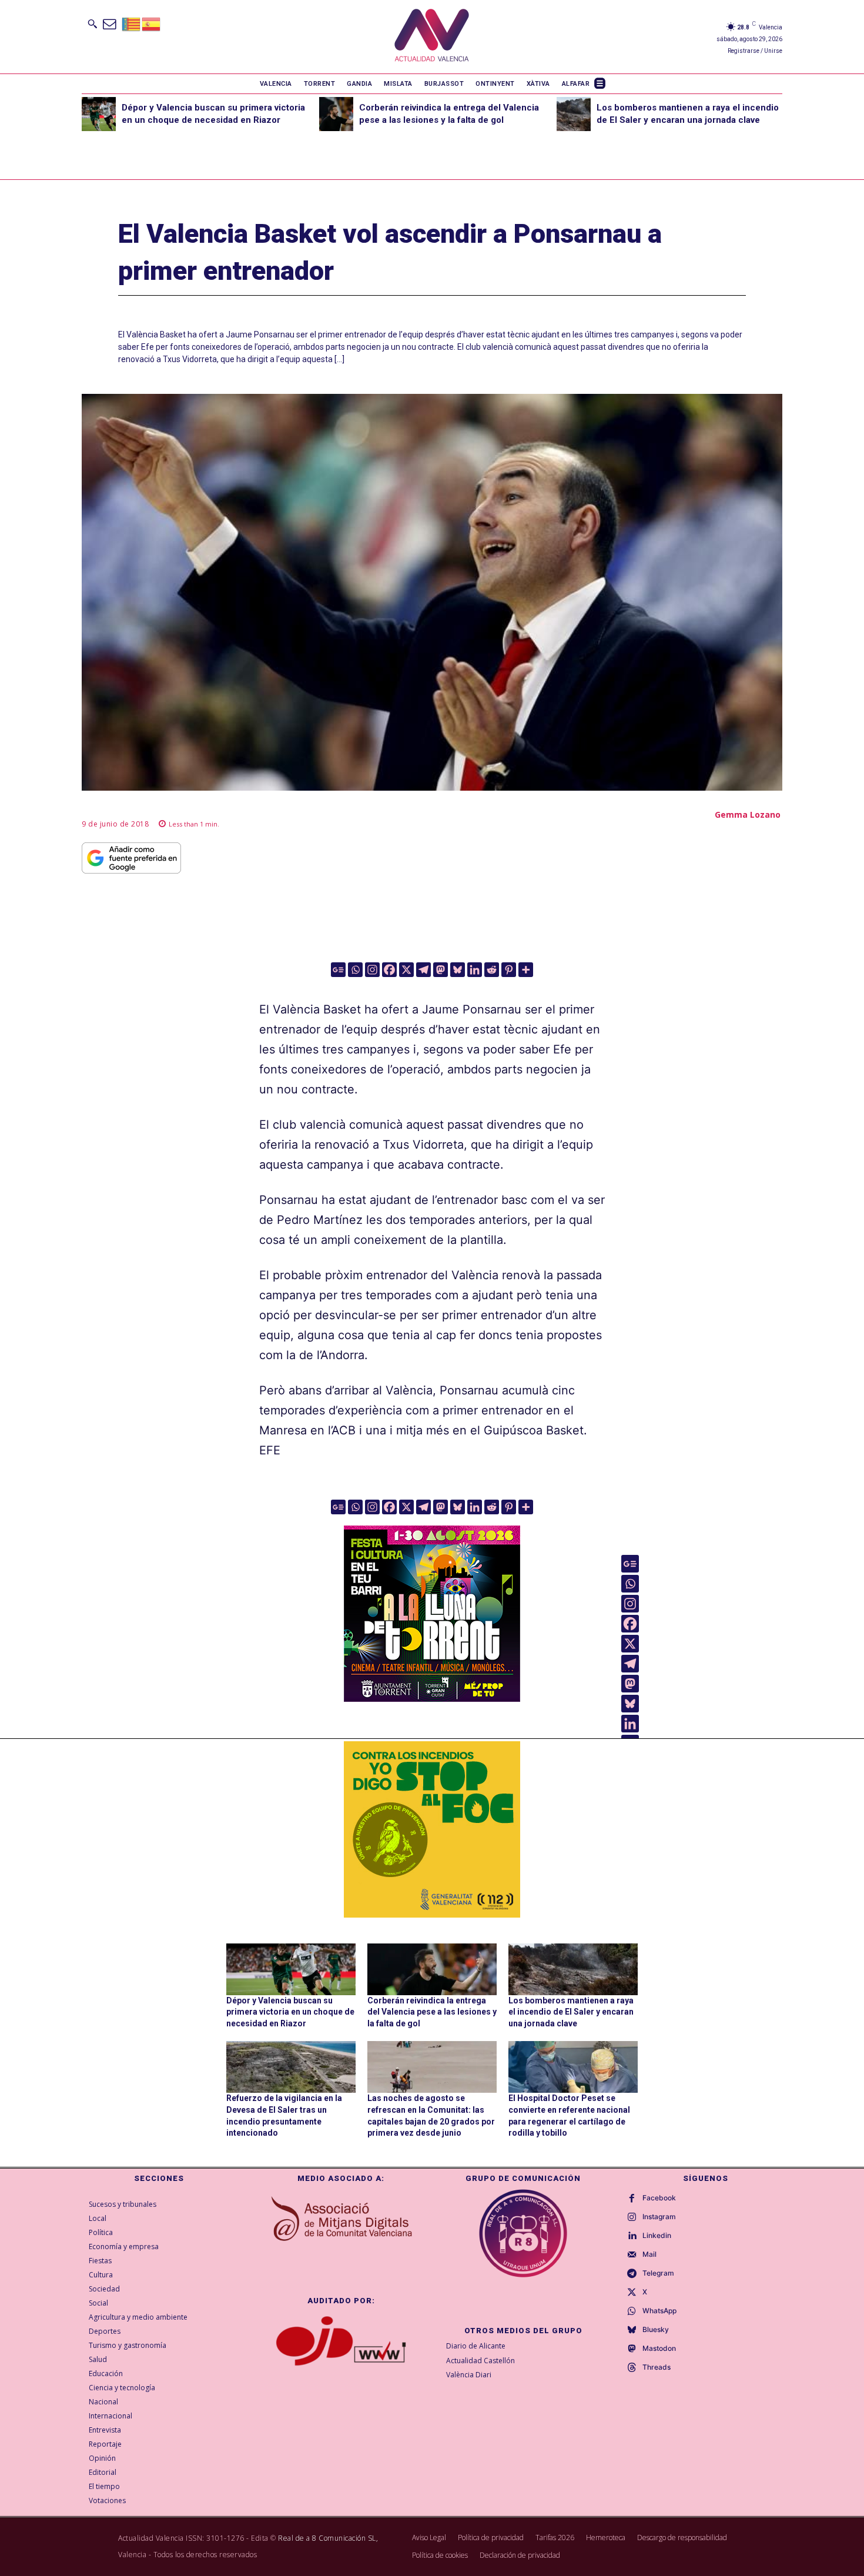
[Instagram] (372, 970)
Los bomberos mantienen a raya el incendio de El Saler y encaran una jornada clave (571, 2012)
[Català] (132, 23)
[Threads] (632, 2368)
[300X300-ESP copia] (432, 1829)
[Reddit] (492, 970)
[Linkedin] (475, 970)
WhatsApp (659, 2311)
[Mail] (632, 2255)
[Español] (152, 23)
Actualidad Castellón (480, 2361)
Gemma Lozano (748, 814)
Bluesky (656, 2330)
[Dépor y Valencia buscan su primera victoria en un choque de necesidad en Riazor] (99, 114)
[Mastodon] (441, 970)
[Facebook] (389, 970)
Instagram (659, 2217)
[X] (406, 970)
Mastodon (659, 2348)
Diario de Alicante (476, 2346)
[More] (526, 970)
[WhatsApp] (632, 2311)
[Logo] (432, 37)
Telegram (658, 2273)
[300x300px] (432, 1698)
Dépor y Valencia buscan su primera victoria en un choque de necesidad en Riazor (290, 2012)
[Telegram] (423, 970)
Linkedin (657, 2236)
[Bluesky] (458, 970)
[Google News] (338, 970)
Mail (649, 2254)
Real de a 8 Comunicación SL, (328, 2538)
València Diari (469, 2375)
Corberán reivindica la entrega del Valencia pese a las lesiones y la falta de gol (432, 2012)
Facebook (659, 2198)
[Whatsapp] (355, 970)
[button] (92, 24)
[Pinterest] (509, 970)
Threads (657, 2367)
